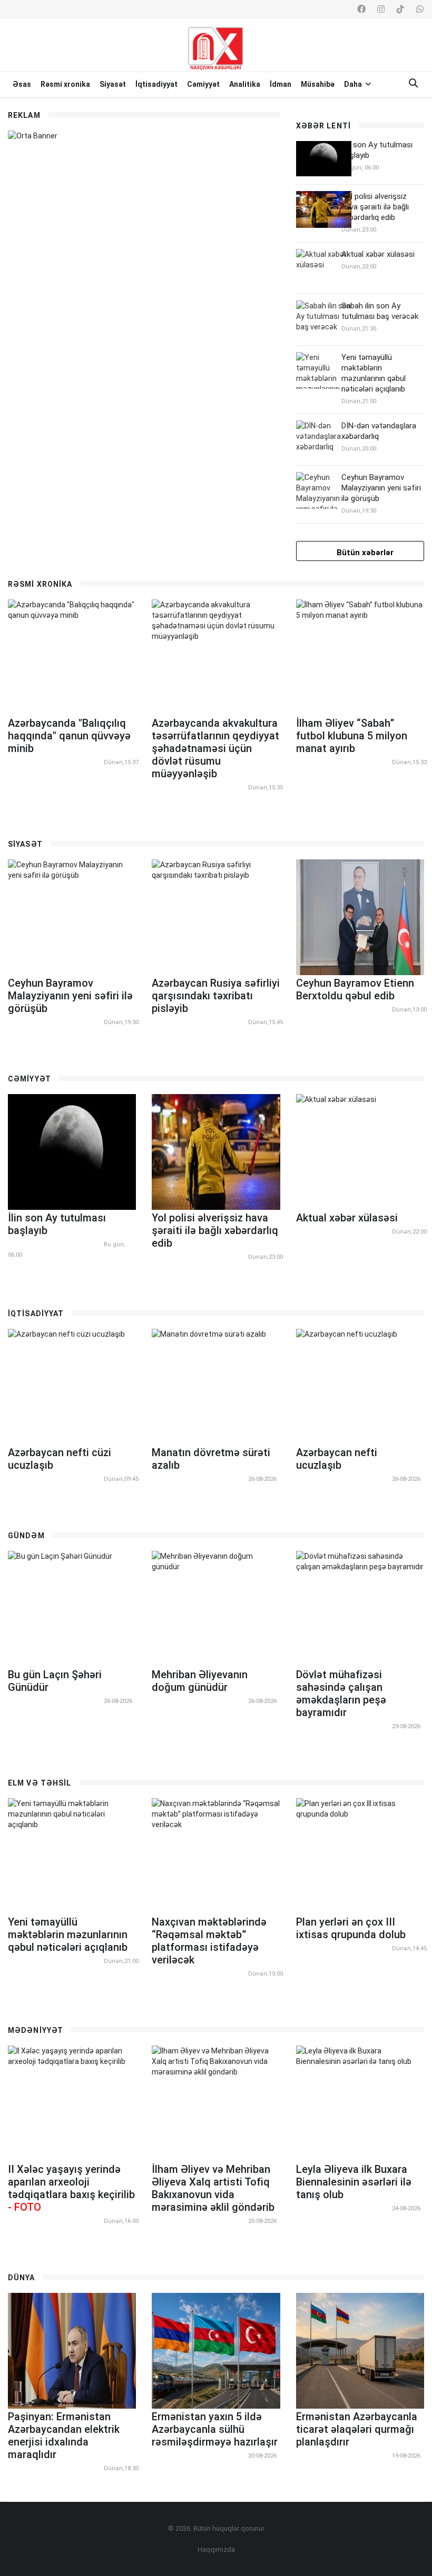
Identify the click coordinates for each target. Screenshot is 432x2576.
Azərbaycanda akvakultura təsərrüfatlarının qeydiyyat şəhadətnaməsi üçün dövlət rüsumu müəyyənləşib (215, 748)
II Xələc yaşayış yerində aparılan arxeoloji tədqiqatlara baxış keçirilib (71, 2188)
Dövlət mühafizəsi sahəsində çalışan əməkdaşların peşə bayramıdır (341, 1693)
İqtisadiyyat (156, 84)
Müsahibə (318, 84)
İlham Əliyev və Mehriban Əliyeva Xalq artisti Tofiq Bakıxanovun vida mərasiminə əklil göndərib (213, 2188)
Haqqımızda (216, 2549)
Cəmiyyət (203, 84)
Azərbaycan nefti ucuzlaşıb (337, 1459)
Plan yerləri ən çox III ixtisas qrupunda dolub (351, 1928)
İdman (281, 84)
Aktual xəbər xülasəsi (378, 254)
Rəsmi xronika (65, 84)
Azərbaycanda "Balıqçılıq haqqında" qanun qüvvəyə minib (69, 736)
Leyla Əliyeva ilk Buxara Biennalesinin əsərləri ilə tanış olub (354, 2182)
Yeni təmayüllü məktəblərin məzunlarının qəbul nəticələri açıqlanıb (68, 1934)
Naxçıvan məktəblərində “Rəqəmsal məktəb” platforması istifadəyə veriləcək (209, 1941)
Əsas (22, 84)
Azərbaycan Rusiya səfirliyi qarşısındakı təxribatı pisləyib (216, 996)
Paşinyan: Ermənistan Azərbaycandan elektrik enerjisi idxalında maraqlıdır (64, 2435)
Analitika (245, 84)
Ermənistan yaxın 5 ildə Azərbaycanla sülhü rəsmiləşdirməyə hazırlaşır (215, 2429)
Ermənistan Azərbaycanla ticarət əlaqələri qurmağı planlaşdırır (357, 2429)
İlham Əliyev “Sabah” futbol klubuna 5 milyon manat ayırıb (352, 736)
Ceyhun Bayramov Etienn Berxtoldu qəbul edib (355, 989)
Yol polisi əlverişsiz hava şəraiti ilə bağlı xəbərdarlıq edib (375, 207)
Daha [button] (354, 84)
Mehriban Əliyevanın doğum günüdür (200, 1681)
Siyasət (113, 84)
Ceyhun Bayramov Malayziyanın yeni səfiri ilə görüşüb (381, 488)
